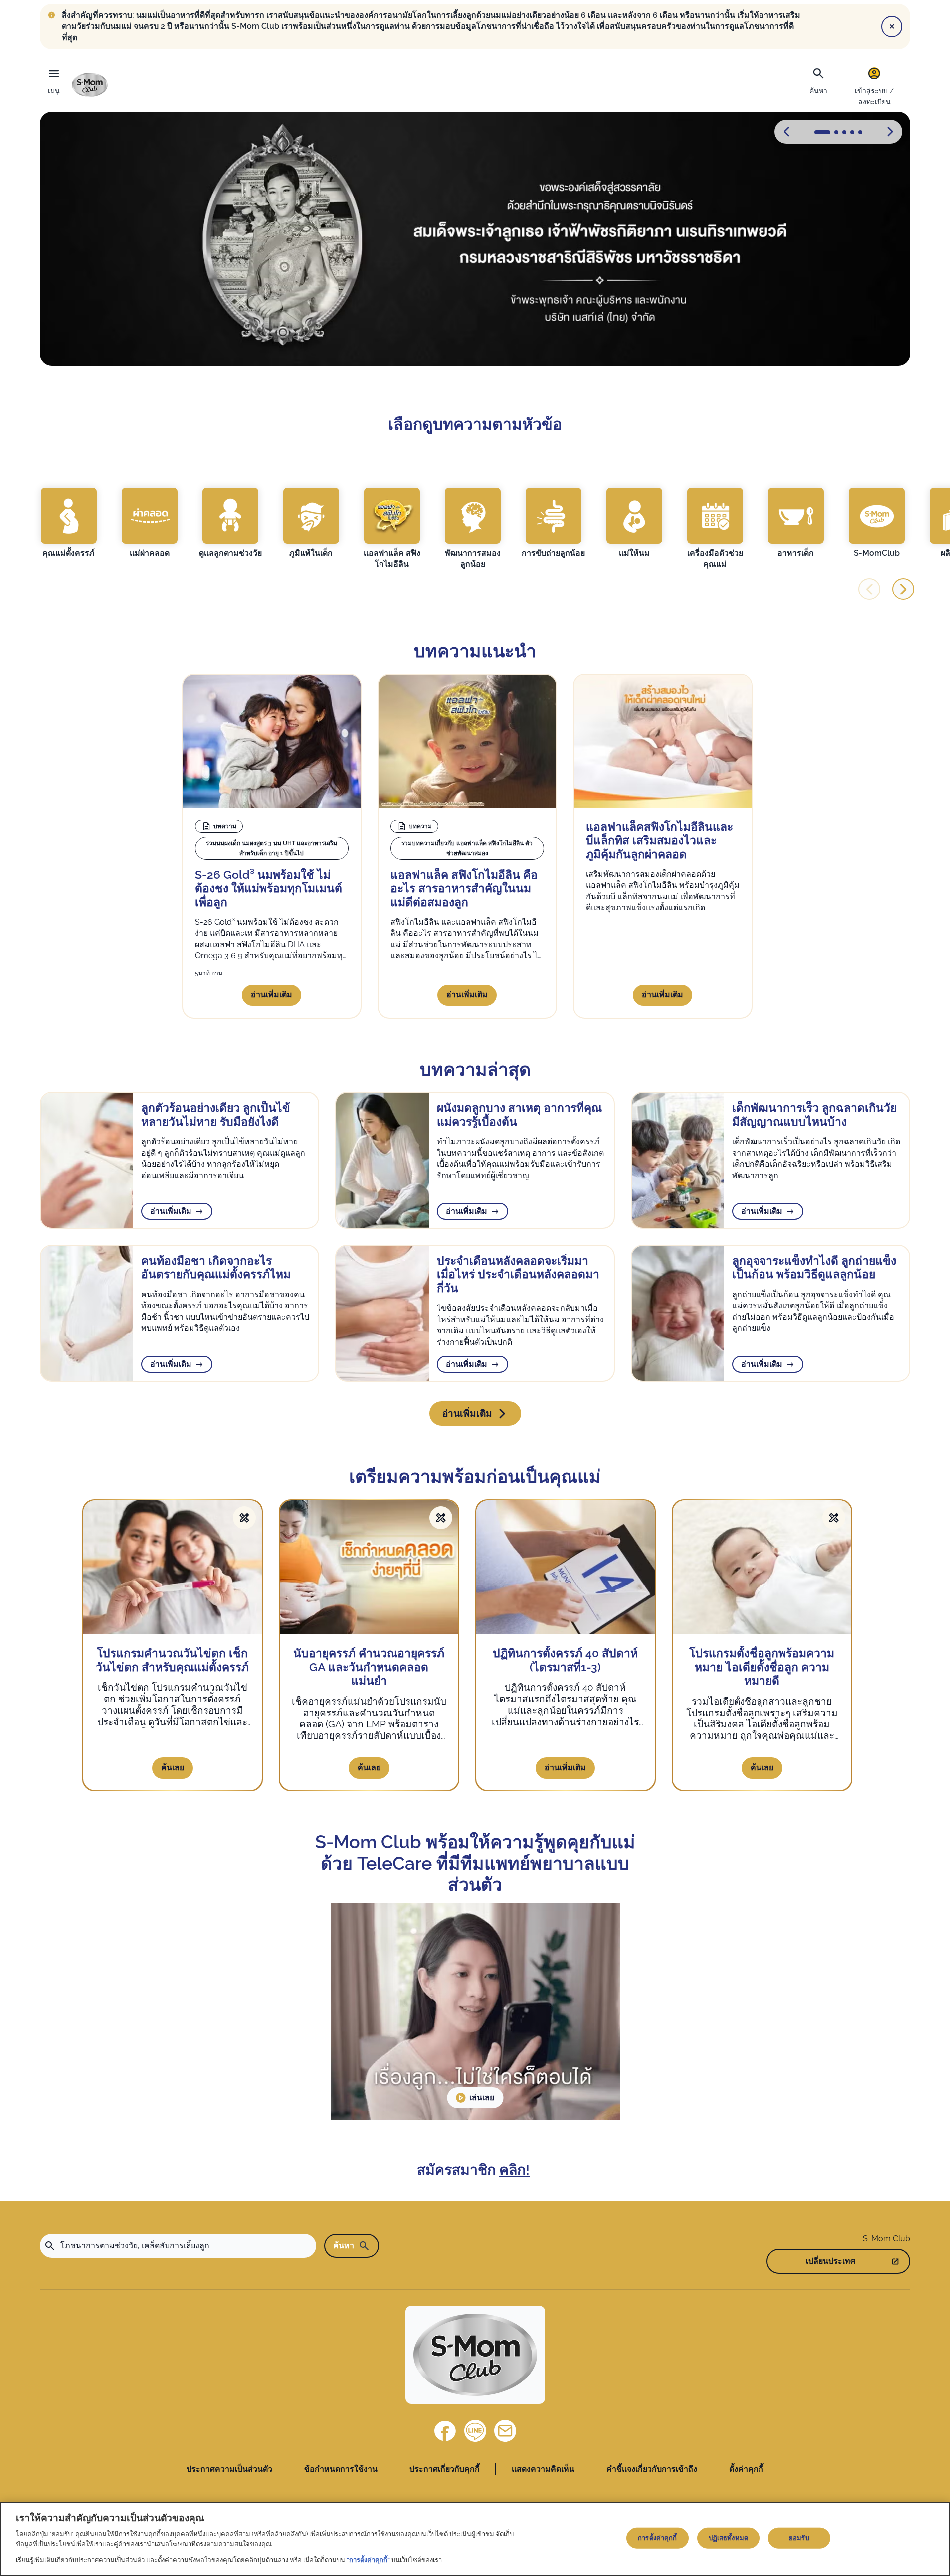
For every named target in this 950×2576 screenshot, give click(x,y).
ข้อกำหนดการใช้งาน (341, 2469)
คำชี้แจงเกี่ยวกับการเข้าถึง (652, 2469)
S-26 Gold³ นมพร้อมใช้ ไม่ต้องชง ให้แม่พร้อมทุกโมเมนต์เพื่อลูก (269, 888)
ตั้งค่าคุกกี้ (746, 2469)
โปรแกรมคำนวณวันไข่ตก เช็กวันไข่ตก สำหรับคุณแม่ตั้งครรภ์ (172, 1660)
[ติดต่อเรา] (505, 2431)
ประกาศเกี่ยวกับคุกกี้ (445, 2469)
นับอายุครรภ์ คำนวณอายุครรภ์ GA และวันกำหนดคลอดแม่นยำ (369, 1667)
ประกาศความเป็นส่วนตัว (229, 2469)
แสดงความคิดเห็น (543, 2469)
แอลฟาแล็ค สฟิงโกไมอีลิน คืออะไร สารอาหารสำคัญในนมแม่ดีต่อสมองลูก (464, 888)
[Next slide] (903, 589)
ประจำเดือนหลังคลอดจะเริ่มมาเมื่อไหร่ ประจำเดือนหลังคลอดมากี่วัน (518, 1274)
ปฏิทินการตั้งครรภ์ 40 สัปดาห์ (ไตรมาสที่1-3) (565, 1660)
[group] (69, 523)
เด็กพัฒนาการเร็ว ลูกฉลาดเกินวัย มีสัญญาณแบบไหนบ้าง (814, 1114)
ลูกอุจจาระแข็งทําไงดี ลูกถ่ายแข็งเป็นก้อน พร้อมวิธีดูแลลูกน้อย (814, 1268)
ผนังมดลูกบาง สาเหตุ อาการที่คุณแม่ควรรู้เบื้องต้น (519, 1114)
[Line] (475, 2431)
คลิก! (514, 2170)
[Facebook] (445, 2431)
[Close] (892, 26)
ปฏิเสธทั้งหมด (728, 2538)
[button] (890, 132)
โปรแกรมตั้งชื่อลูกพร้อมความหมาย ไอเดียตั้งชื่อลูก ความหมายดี (762, 1667)
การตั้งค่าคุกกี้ (657, 2538)
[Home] (90, 85)
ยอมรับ (799, 2538)
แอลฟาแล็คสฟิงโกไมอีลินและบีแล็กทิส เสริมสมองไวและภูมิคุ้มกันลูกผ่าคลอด (660, 840)
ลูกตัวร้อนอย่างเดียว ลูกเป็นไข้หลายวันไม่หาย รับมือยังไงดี (216, 1114)
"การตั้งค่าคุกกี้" (368, 2559)
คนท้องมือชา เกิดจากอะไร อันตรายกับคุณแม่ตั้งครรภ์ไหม (216, 1268)
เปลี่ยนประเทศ (831, 2261)
